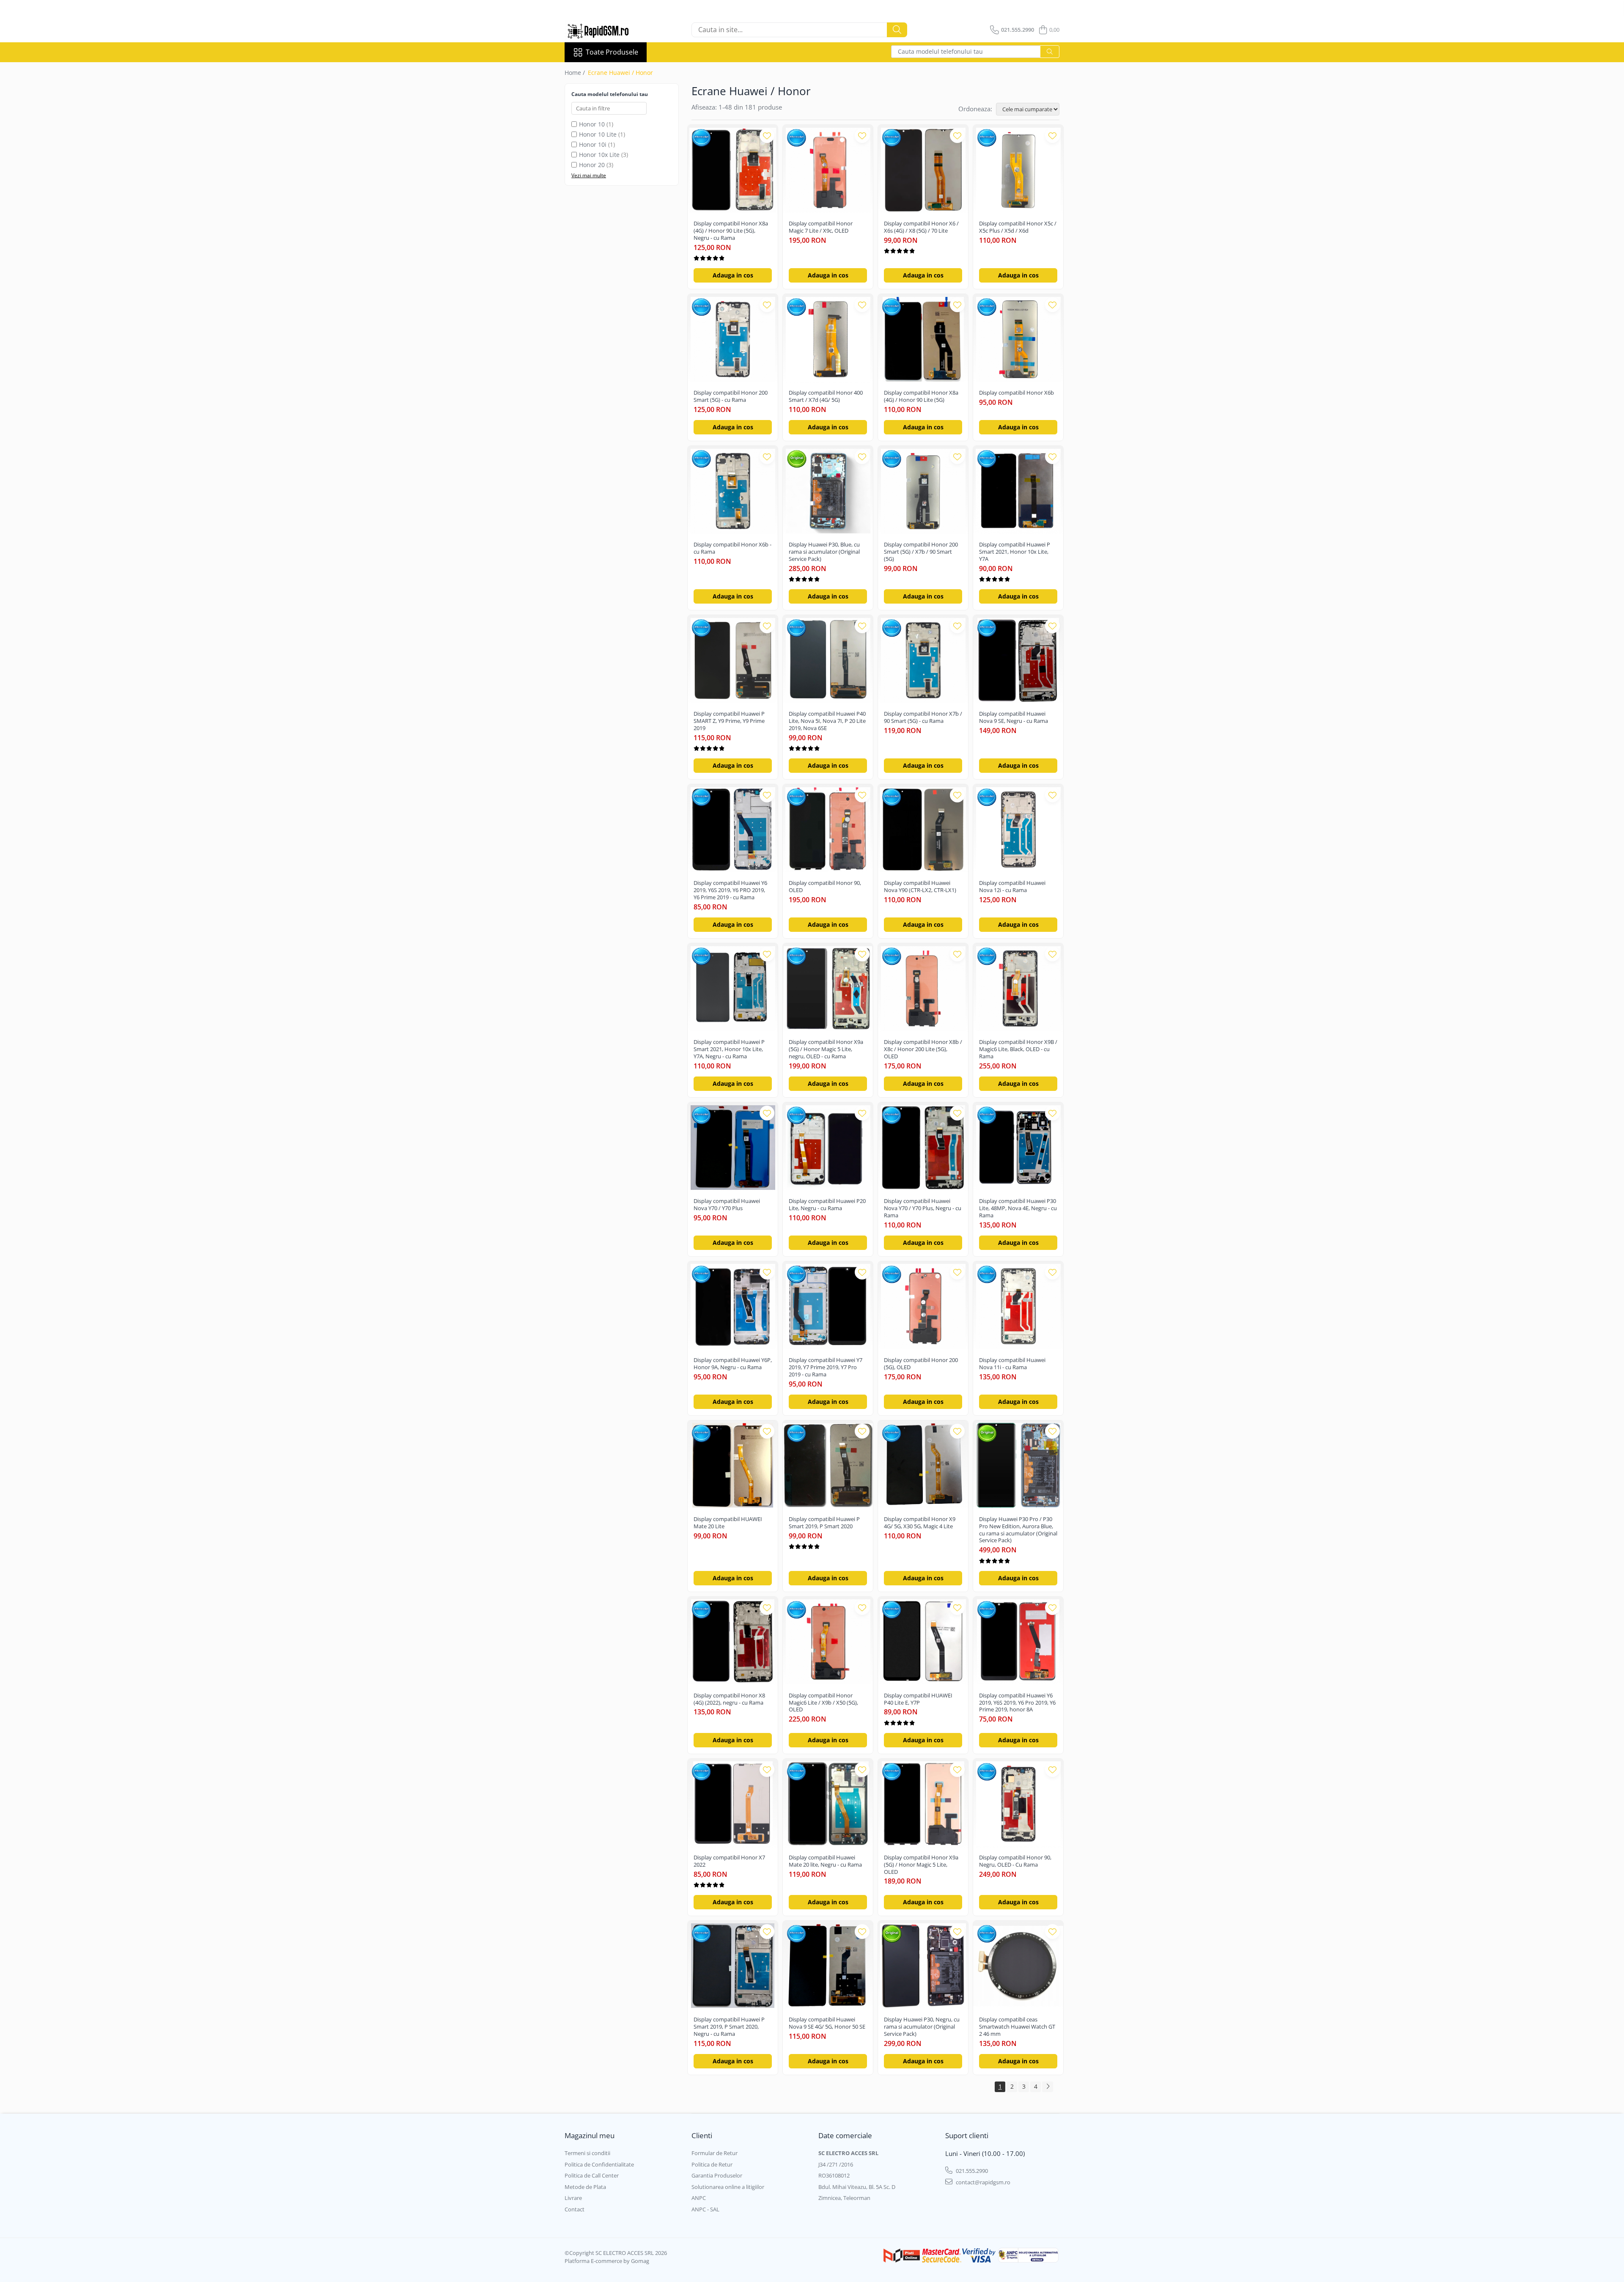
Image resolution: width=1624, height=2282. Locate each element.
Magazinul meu (590, 2135)
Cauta (1050, 52)
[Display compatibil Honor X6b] (1018, 339)
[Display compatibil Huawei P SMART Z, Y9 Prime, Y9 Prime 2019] (733, 660)
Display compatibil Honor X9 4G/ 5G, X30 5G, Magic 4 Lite (920, 1523)
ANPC (699, 2198)
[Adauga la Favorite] (767, 136)
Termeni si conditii (587, 2153)
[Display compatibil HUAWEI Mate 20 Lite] (733, 1465)
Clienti (702, 2135)
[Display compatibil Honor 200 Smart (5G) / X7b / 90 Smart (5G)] (923, 491)
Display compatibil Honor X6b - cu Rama (732, 548)
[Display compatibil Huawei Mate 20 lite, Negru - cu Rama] (828, 1804)
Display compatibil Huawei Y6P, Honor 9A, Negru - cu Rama (733, 1364)
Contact (575, 2209)
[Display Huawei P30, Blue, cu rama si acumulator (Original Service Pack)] (828, 491)
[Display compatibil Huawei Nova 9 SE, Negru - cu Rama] (1018, 660)
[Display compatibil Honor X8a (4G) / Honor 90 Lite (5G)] (923, 339)
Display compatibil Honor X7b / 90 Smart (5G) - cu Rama (923, 717)
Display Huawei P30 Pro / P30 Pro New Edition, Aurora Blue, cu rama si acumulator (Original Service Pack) (1018, 1530)
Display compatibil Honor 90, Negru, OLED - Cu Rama (1015, 1861)
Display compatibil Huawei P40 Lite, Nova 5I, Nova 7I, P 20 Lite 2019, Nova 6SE (827, 721)
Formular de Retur (715, 2153)
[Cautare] (897, 30)
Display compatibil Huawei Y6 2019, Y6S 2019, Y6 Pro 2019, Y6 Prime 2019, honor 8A (1017, 1703)
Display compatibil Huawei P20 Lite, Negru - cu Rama (827, 1205)
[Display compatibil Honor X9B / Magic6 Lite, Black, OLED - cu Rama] (1018, 988)
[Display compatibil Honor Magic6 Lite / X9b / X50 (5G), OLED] (828, 1642)
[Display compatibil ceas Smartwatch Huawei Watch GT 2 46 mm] (1018, 1966)
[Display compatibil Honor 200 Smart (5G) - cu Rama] (733, 339)
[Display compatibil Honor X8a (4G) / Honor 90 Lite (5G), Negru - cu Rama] (733, 170)
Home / (576, 73)
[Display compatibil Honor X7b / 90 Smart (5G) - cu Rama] (923, 660)
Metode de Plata (585, 2187)
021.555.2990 (971, 2171)
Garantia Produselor (717, 2175)
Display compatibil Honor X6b (1016, 393)
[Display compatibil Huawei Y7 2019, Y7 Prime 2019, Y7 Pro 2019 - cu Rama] (828, 1306)
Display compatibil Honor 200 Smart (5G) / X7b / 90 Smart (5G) (921, 552)
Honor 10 (592, 124)
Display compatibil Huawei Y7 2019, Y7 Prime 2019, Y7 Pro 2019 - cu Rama (826, 1367)
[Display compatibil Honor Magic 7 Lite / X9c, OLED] (828, 170)
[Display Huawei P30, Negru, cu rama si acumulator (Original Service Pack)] (923, 1966)
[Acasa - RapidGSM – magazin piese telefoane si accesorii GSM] (607, 30)
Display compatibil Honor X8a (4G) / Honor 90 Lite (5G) (921, 396)
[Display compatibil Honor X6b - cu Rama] (733, 491)
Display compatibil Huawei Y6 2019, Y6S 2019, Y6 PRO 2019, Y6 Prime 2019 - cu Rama (730, 890)
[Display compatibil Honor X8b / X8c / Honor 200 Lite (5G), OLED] (923, 988)
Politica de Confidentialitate (599, 2164)
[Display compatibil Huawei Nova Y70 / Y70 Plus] (733, 1147)
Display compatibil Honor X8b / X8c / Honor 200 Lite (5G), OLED (923, 1049)
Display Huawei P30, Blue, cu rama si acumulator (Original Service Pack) (824, 552)
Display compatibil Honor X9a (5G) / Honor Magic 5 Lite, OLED (921, 1865)
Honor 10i (593, 144)
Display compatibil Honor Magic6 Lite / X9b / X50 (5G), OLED (823, 1703)
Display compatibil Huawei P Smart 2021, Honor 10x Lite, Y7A (1015, 552)
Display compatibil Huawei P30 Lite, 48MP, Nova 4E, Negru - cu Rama (1018, 1208)
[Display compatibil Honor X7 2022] (733, 1804)
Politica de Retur (712, 2164)
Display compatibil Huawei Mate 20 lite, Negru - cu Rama (825, 1861)
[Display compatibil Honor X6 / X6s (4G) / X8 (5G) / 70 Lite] (923, 170)
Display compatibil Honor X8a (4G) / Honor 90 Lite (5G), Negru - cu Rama (731, 231)
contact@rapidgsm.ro (982, 2182)
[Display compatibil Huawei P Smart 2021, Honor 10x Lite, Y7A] (1018, 491)
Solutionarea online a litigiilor (728, 2187)
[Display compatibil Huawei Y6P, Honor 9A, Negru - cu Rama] (733, 1306)
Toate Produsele (612, 52)
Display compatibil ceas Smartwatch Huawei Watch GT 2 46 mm (1017, 2027)
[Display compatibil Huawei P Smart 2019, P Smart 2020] (828, 1465)
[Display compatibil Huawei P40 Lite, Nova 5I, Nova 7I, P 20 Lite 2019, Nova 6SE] (828, 660)
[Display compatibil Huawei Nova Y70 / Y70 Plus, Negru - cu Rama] (923, 1147)
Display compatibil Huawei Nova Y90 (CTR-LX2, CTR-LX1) (920, 887)
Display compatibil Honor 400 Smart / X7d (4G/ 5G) (826, 396)
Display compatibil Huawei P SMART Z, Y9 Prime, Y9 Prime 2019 (729, 721)
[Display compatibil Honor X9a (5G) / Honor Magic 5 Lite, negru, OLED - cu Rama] (828, 988)
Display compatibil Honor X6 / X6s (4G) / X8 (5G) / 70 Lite (921, 227)
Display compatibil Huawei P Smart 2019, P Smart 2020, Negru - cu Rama (729, 2027)
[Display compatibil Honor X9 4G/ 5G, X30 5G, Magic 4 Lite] (923, 1465)
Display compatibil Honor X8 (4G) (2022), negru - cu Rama (729, 1699)
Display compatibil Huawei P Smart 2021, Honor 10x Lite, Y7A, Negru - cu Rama (729, 1049)
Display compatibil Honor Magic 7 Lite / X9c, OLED (821, 227)
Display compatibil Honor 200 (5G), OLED (921, 1364)
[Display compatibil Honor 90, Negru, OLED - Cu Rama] (1018, 1804)
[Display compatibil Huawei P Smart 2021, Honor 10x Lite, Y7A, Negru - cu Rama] (733, 988)
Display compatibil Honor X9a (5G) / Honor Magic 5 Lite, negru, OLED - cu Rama (826, 1049)
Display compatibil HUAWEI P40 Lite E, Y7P (918, 1699)
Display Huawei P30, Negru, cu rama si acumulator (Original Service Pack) (922, 2027)
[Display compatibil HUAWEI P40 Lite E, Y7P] (923, 1642)
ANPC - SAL (705, 2209)
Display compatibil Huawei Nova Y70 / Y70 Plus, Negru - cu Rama (923, 1208)
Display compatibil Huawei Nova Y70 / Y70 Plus (727, 1205)
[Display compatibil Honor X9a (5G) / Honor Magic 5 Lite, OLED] (923, 1804)
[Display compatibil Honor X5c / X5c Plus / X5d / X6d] (1018, 170)
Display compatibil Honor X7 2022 (729, 1861)
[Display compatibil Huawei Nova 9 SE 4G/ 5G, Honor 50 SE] (828, 1966)
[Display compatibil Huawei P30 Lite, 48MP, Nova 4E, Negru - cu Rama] (1018, 1147)
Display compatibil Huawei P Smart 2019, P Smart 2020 (824, 1523)
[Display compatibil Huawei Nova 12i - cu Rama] (1018, 829)
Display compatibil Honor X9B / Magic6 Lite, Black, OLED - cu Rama (1018, 1049)
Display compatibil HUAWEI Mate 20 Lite (728, 1523)
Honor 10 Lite (598, 134)
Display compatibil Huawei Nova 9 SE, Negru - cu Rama (1014, 717)
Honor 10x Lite (599, 155)
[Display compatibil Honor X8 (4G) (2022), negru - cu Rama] (733, 1642)
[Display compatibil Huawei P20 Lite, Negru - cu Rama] (828, 1147)
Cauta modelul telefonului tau (940, 51)
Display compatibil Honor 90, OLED (825, 887)
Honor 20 (592, 165)
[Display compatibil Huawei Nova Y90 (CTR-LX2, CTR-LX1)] (923, 829)
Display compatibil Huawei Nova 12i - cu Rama (1012, 887)
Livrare (573, 2198)
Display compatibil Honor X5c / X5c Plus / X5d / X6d (1018, 227)
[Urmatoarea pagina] (1048, 2087)
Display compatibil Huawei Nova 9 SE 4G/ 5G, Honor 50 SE (827, 2023)
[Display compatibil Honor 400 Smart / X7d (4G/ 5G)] (828, 339)
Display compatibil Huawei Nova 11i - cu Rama (1012, 1364)
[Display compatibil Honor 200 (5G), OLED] (923, 1306)
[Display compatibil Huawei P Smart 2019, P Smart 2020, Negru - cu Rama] (733, 1966)
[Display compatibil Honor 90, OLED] (828, 829)
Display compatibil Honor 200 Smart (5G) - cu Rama (731, 396)
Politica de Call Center (592, 2175)
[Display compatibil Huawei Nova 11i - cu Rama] (1018, 1306)
